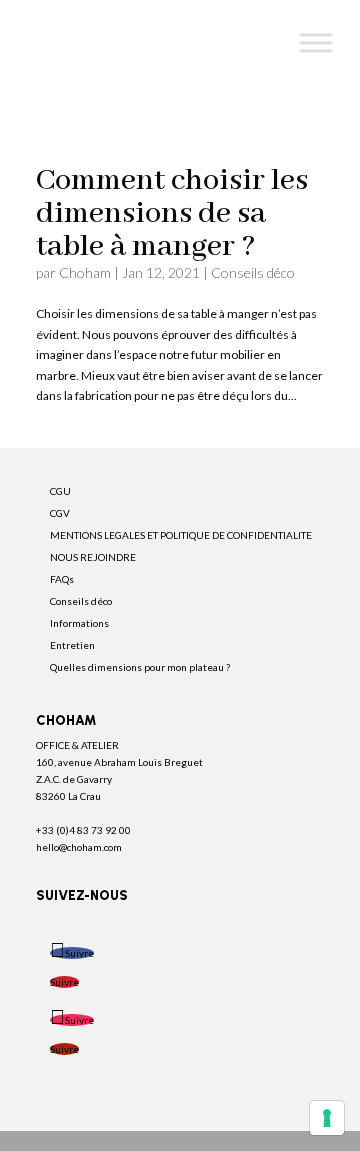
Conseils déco (253, 272)
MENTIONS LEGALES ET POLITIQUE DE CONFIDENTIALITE (181, 535)
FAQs (62, 579)
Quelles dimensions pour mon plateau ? (140, 667)
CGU (60, 491)
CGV (60, 513)
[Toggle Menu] (316, 42)
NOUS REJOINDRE (93, 557)
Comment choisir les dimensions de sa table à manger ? (172, 213)
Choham (85, 272)
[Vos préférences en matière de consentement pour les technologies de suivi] (327, 1118)
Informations (79, 623)
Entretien (72, 645)
